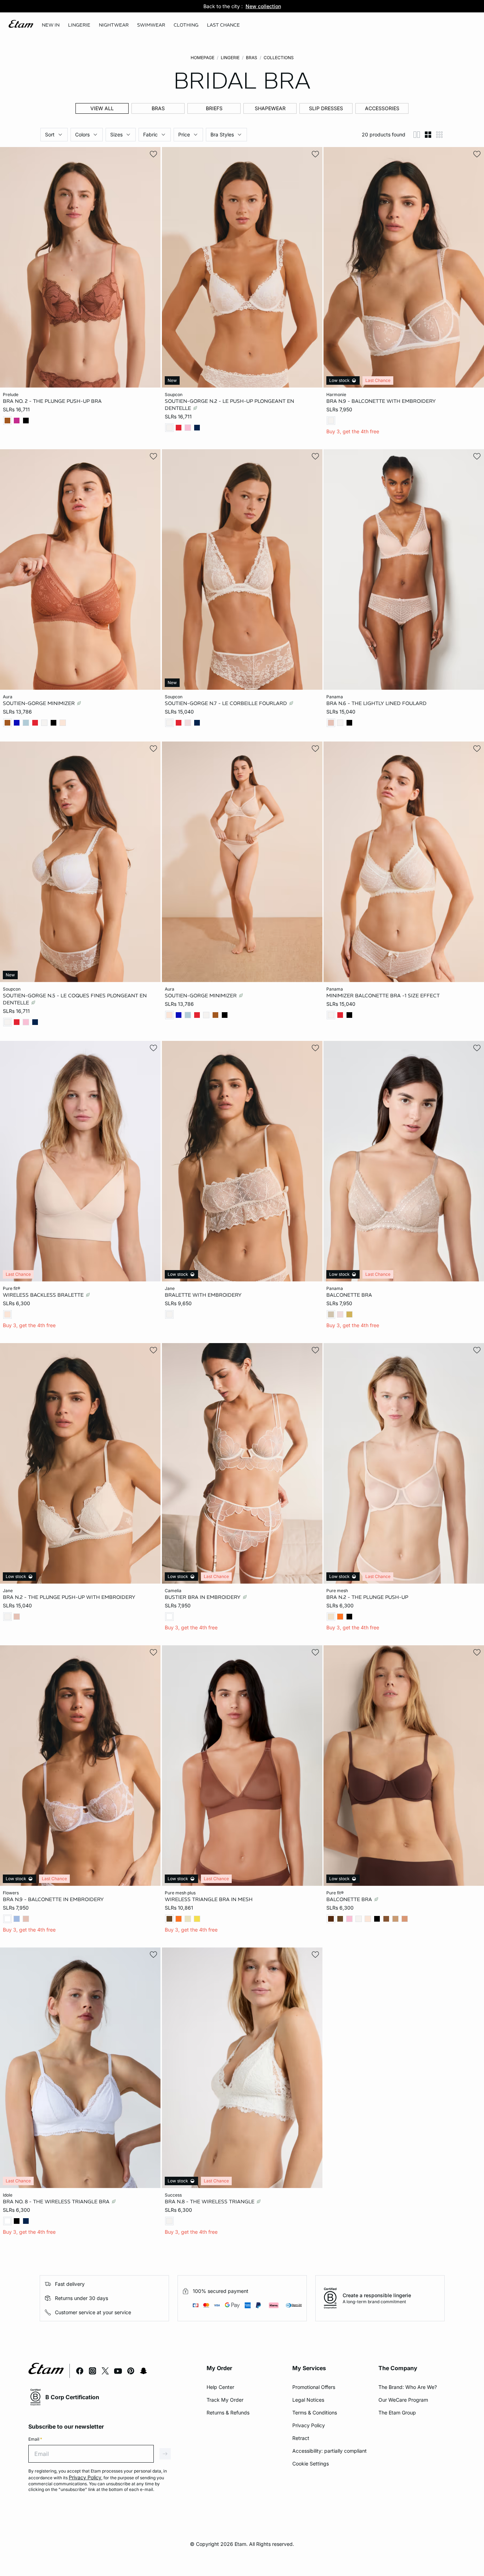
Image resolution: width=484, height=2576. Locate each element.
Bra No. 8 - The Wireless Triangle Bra (57, 2202)
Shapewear (270, 108)
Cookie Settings (311, 2464)
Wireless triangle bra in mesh (209, 1899)
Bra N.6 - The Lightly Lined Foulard (376, 703)
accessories (382, 108)
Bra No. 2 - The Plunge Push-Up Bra (52, 401)
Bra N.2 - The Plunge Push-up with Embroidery (69, 1597)
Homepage (202, 58)
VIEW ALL (102, 108)
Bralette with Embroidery (203, 1295)
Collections (279, 58)
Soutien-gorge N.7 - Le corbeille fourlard (227, 703)
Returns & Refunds (228, 2412)
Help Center (220, 2387)
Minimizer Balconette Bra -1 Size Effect (383, 996)
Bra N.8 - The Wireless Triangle (210, 2202)
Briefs (214, 108)
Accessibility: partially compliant (330, 2451)
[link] (51, 25)
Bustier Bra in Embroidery (203, 1597)
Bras (252, 58)
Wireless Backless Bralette (44, 1295)
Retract (301, 2438)
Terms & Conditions (315, 2412)
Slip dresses (326, 108)
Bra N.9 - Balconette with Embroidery (381, 401)
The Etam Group (397, 2412)
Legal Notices (308, 2400)
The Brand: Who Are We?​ (408, 2387)
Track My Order (225, 2400)
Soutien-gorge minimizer (40, 703)
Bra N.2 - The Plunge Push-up (367, 1597)
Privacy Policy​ (309, 2425)
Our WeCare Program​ (403, 2400)
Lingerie (230, 58)
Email (35, 2439)
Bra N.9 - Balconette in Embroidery (53, 1899)
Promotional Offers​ (314, 2387)
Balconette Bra (349, 1295)
